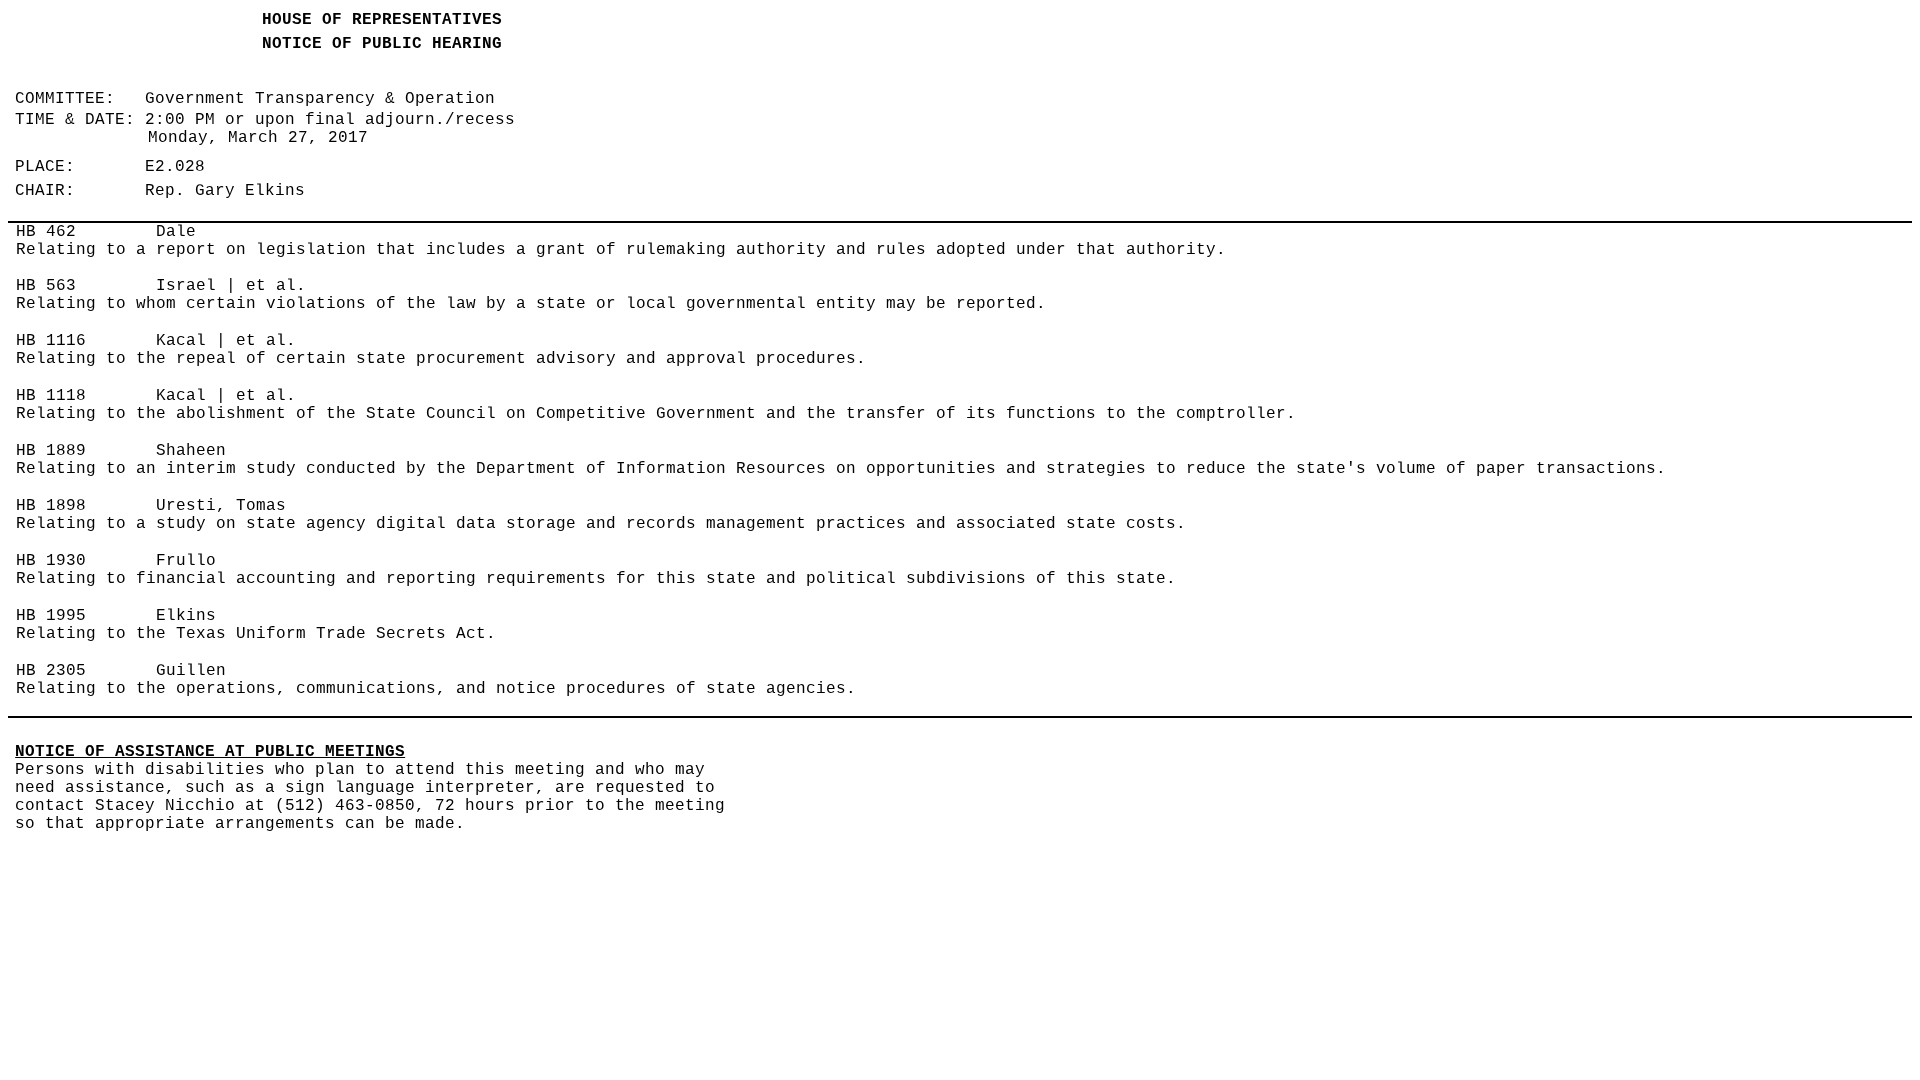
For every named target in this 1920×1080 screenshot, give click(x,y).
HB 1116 (51, 341)
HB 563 (46, 286)
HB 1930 (51, 561)
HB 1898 (51, 506)
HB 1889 (51, 451)
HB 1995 (51, 616)
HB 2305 (51, 671)
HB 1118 (51, 396)
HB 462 (46, 232)
